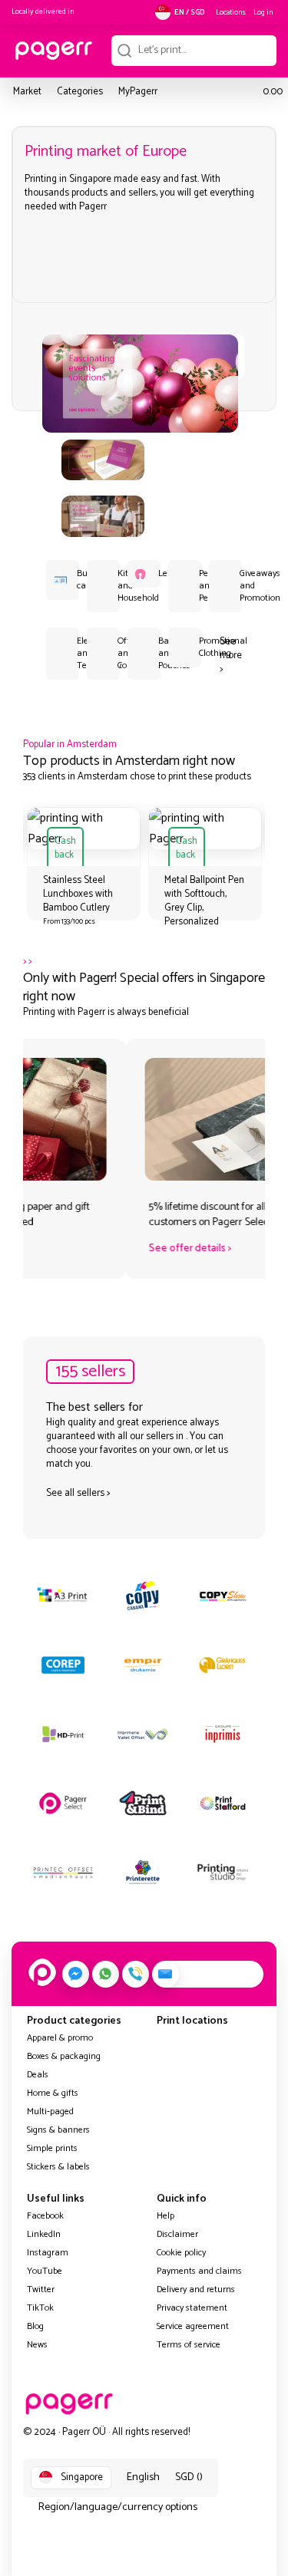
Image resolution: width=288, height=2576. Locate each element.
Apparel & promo (60, 2038)
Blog (35, 2326)
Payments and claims (199, 2271)
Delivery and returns (196, 2289)
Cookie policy (181, 2253)
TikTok (40, 2308)
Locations (231, 12)
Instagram (48, 2253)
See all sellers (75, 1493)
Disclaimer (177, 2234)
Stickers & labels (58, 2167)
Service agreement (193, 2326)
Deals (38, 2075)
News (37, 2345)
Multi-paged (50, 2112)
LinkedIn (44, 2234)
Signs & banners (58, 2130)
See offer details (84, 1248)
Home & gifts (53, 2093)
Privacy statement (192, 2308)
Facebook (45, 2216)
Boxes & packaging (64, 2056)
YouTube (45, 2271)
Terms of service (189, 2345)
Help (166, 2216)
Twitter (41, 2289)
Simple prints (52, 2148)
